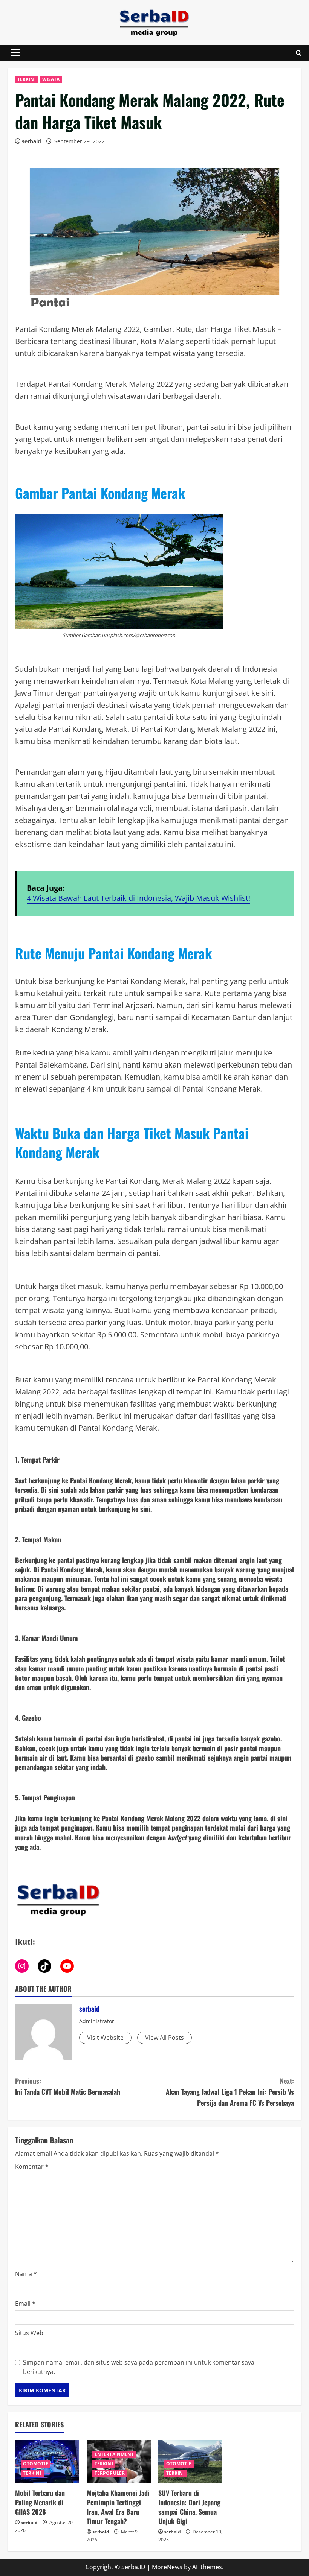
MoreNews (167, 2567)
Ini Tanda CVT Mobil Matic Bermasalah (68, 2086)
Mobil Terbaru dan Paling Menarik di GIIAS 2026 (40, 2502)
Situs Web (29, 2333)
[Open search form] (299, 53)
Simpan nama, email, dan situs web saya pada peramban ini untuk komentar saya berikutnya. (139, 2367)
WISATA (51, 79)
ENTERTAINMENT (114, 2454)
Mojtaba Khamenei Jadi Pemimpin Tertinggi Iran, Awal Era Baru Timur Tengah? (118, 2507)
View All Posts (164, 2038)
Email (25, 2304)
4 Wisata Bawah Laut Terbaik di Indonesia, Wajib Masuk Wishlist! (138, 898)
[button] (16, 53)
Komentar (32, 2167)
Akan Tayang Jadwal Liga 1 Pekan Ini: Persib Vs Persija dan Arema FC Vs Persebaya (230, 2092)
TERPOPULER (110, 2473)
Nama (26, 2274)
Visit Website (105, 2038)
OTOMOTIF (36, 2464)
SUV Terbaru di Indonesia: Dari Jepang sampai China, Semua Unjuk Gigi (189, 2507)
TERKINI (27, 79)
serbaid (31, 141)
